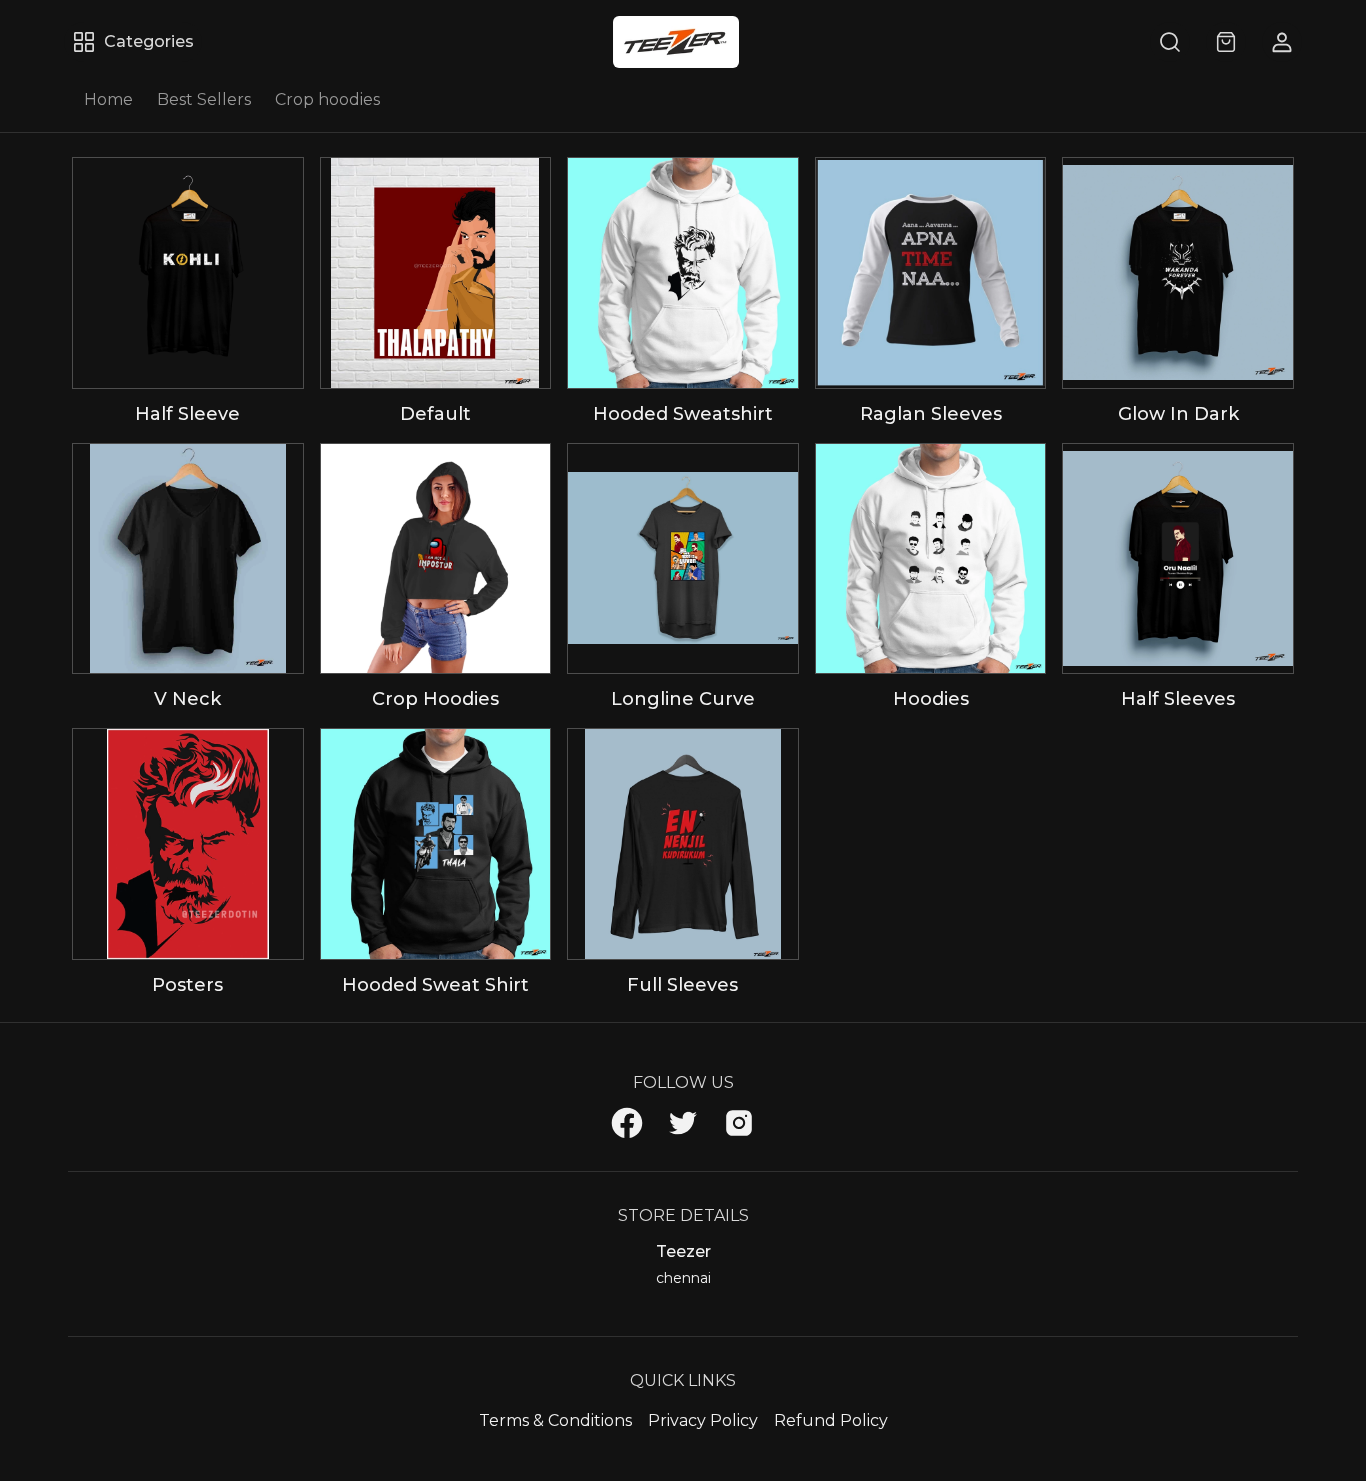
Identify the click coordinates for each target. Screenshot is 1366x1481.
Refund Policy (831, 1420)
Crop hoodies (327, 99)
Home (108, 99)
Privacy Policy (703, 1420)
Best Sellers (204, 99)
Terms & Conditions (555, 1420)
